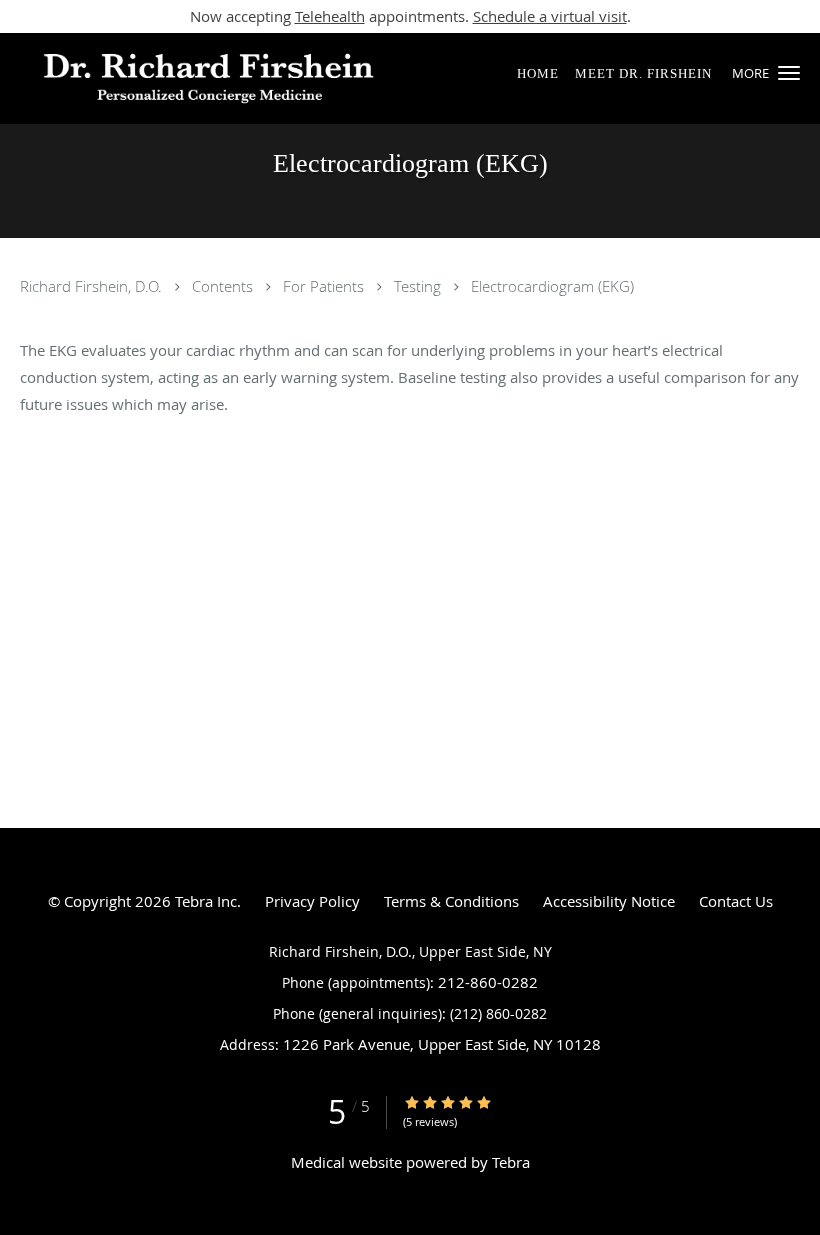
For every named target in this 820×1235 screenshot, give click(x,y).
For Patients (325, 286)
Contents (224, 286)
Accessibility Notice (609, 901)
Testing (419, 286)
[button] (789, 73)
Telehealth (330, 16)
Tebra (511, 1162)
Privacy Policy (312, 901)
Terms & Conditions (451, 901)
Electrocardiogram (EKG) (552, 286)
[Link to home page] (198, 78)
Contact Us (736, 901)
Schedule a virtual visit (550, 16)
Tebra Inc (206, 901)
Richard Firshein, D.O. (93, 286)
